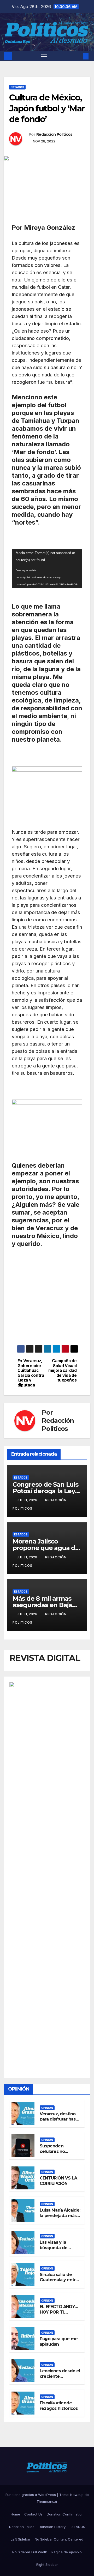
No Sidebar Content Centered (59, 2539)
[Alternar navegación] (44, 56)
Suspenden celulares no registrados (52, 2151)
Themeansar (47, 2501)
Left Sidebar (21, 2539)
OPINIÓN (47, 2108)
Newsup (77, 2495)
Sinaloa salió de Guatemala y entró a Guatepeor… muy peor (59, 2283)
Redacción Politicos (54, 134)
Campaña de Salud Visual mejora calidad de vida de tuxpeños (63, 1371)
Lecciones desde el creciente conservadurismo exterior (60, 2379)
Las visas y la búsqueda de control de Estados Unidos (59, 2250)
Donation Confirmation (65, 2514)
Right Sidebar (47, 2565)
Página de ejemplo (67, 2552)
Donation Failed (22, 2527)
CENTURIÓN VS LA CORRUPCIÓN (58, 2181)
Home (15, 2514)
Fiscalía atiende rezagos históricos (59, 2406)
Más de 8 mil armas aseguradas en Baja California (42, 1605)
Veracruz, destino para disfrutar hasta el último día (60, 2119)
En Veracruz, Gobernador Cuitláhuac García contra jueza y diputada (31, 1373)
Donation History (52, 2527)
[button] (78, 56)
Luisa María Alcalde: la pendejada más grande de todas (60, 2216)
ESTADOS (17, 87)
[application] (47, 569)
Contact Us (33, 2514)
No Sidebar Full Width (30, 2552)
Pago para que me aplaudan (59, 2341)
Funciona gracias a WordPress (31, 2495)
